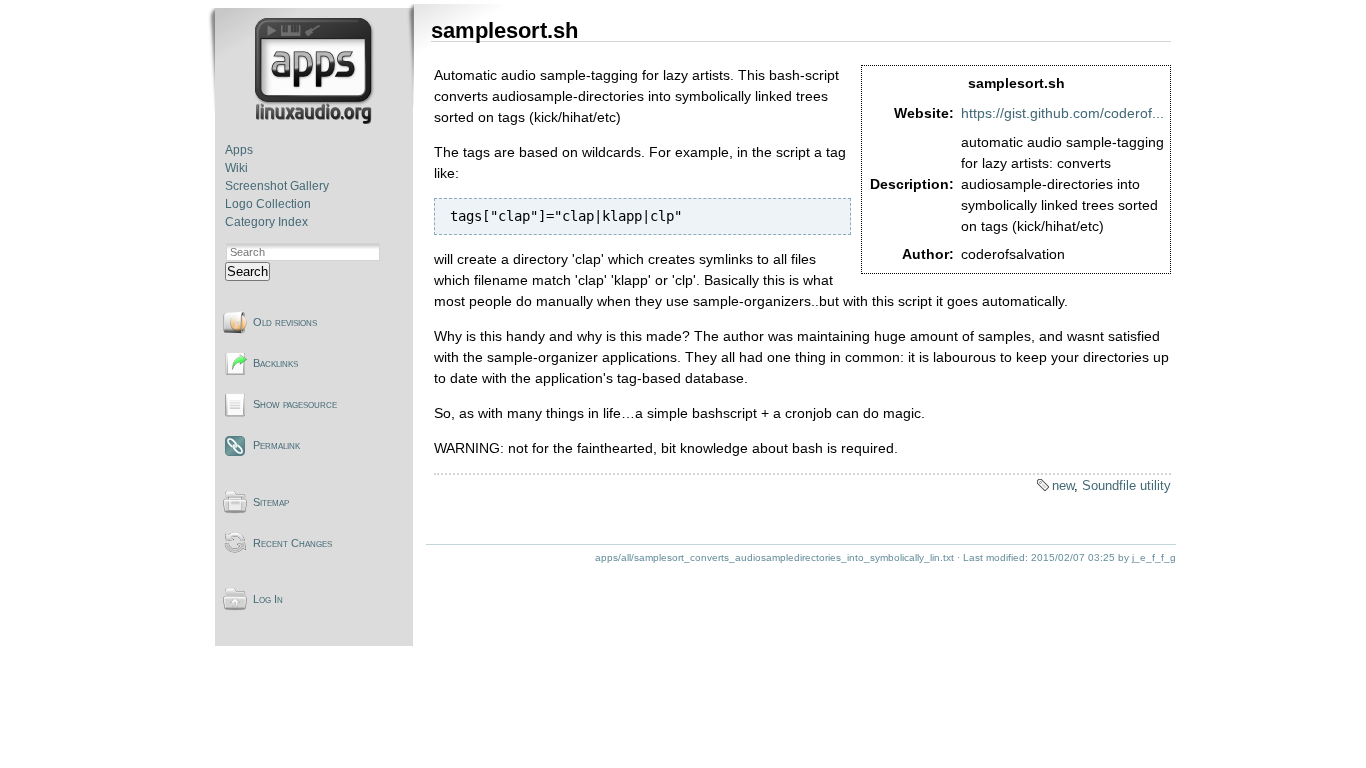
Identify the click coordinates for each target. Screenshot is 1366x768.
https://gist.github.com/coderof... (1062, 113)
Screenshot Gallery (277, 186)
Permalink (276, 445)
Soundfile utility (1126, 485)
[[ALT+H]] (315, 120)
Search (247, 271)
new (1063, 485)
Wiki (236, 168)
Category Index (266, 222)
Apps (239, 150)
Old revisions (285, 322)
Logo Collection (268, 204)
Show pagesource (295, 404)
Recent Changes (292, 543)
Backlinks (275, 363)
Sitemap (271, 502)
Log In (268, 599)
